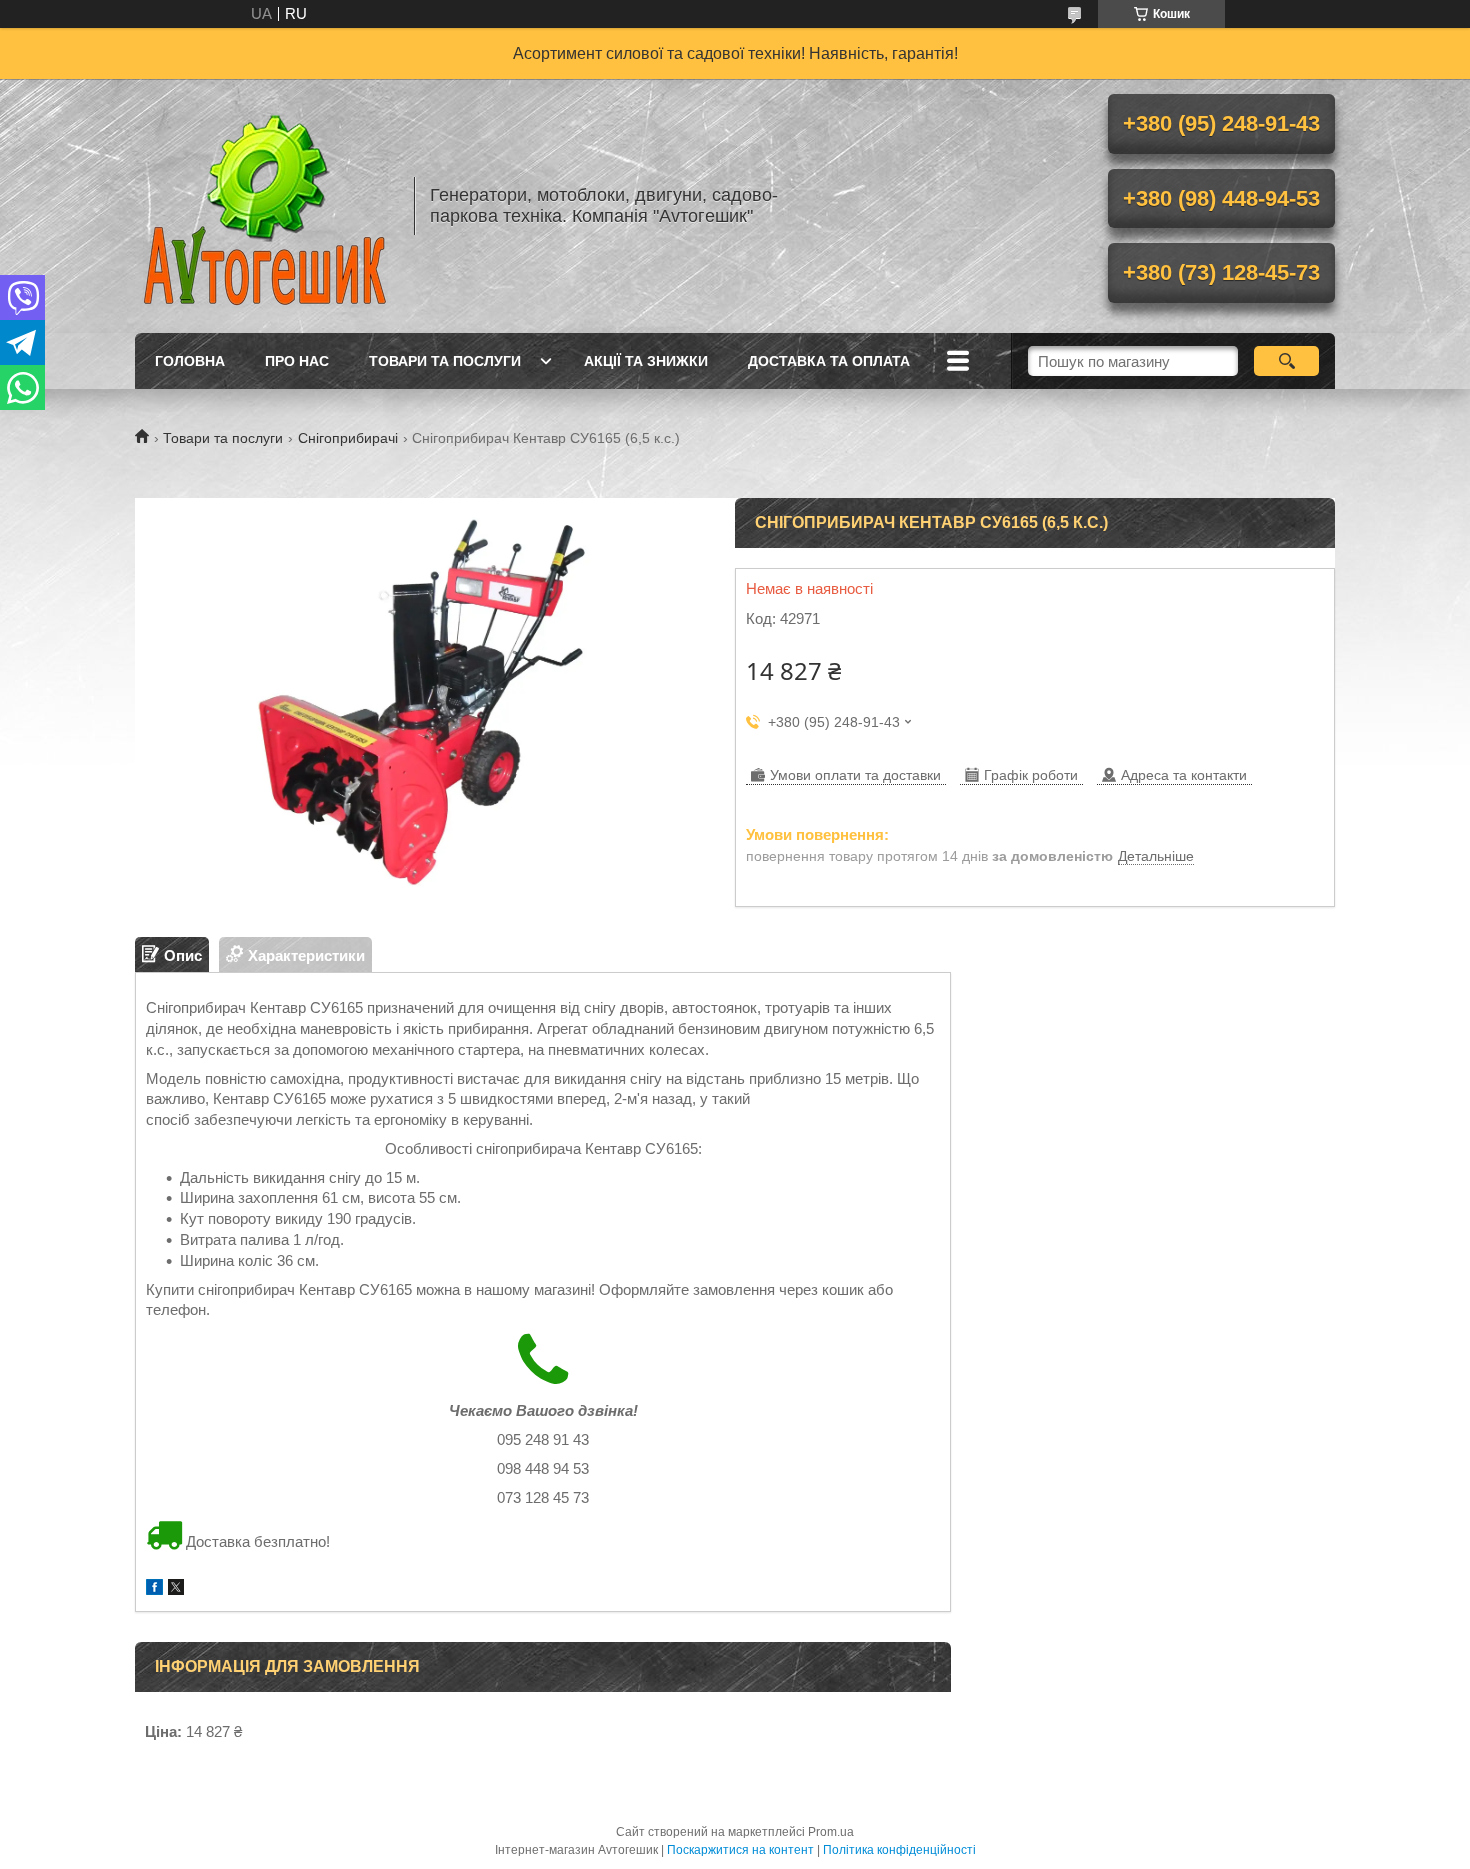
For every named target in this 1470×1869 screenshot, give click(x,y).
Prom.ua (831, 1832)
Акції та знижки (646, 361)
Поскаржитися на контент (740, 1850)
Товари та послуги (445, 361)
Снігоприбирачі (348, 438)
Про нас (297, 361)
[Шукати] (1286, 361)
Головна (190, 361)
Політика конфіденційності (899, 1850)
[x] (176, 1589)
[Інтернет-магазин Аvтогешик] (265, 206)
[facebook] (154, 1589)
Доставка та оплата (829, 361)
